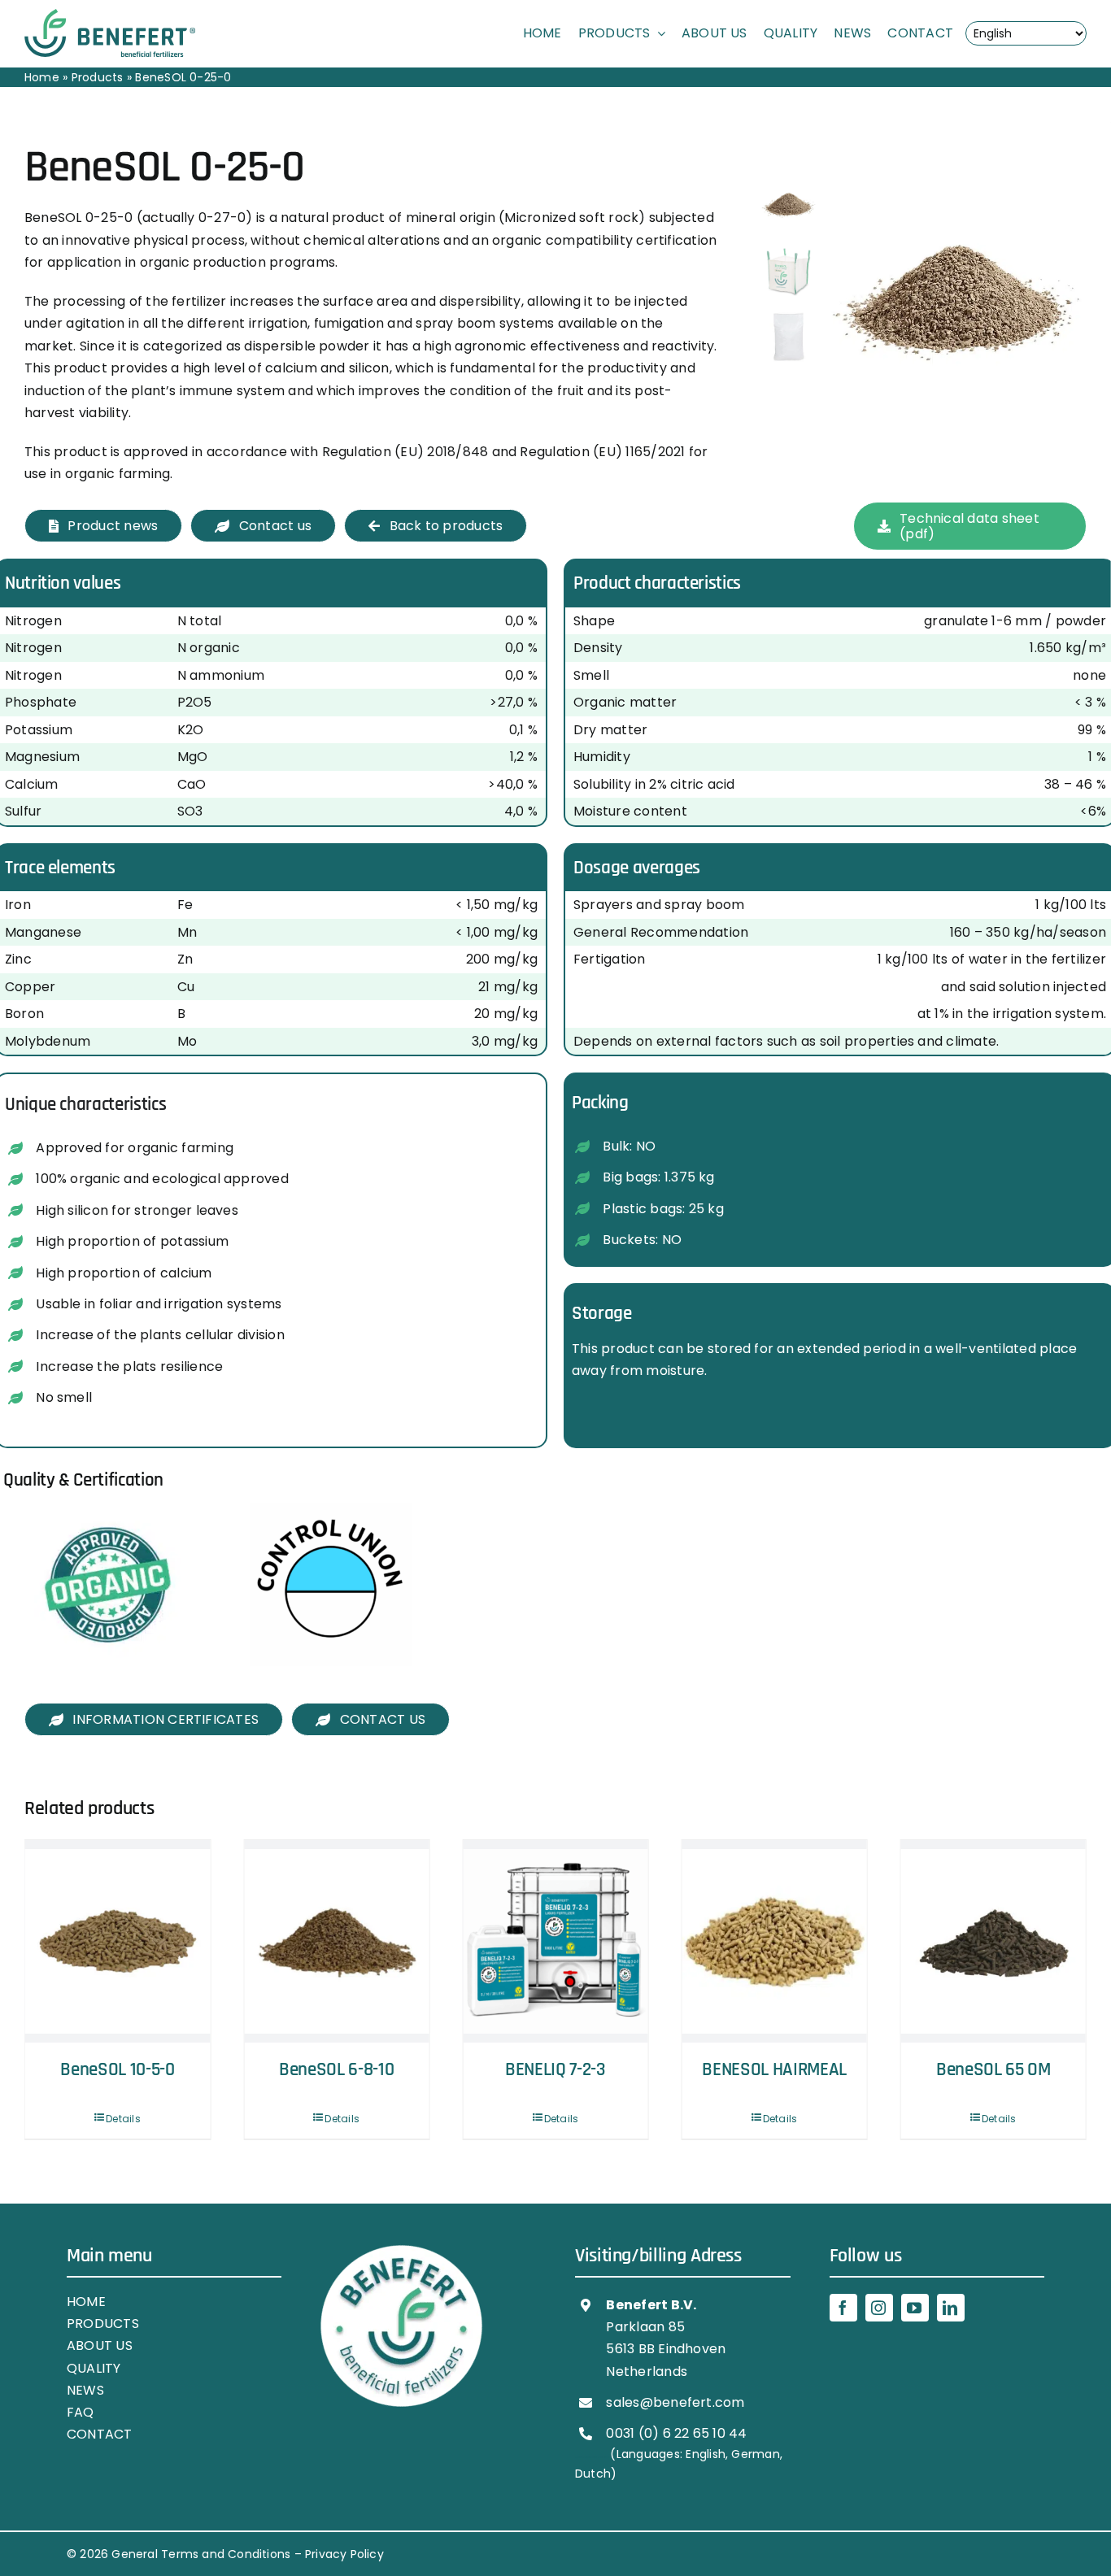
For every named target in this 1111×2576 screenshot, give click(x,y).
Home (42, 77)
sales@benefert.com (675, 2402)
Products (98, 77)
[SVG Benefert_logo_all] (110, 15)
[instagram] (879, 2308)
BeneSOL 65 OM (775, 2070)
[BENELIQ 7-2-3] (336, 1941)
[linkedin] (951, 2308)
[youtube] (915, 2308)
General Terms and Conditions (201, 2554)
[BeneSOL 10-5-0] (993, 1941)
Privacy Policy (344, 2554)
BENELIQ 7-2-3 (337, 2070)
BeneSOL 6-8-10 (118, 2070)
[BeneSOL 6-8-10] (118, 1941)
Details (123, 2119)
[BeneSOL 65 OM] (774, 1941)
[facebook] (843, 2308)
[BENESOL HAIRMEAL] (555, 1941)
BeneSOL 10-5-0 (993, 2070)
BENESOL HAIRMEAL (555, 2070)
